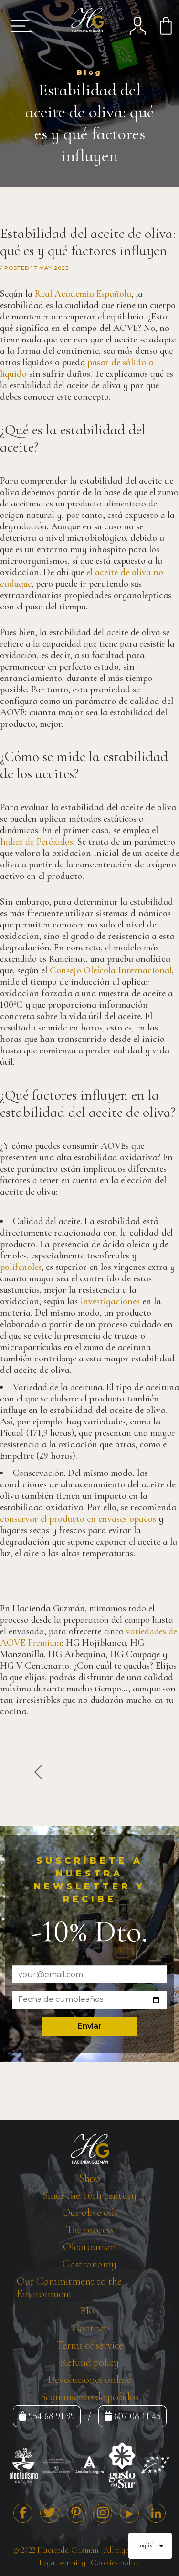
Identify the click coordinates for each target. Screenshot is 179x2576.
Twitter (50, 2513)
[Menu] (18, 26)
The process (90, 2230)
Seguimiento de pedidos (89, 2397)
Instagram (103, 2513)
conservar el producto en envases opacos (78, 1519)
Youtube (129, 2513)
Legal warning (62, 2562)
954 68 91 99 (52, 2416)
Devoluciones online (89, 2380)
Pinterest (76, 2513)
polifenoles (21, 1267)
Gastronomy (89, 2264)
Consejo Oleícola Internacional (111, 970)
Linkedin (156, 2513)
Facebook (23, 2513)
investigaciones (110, 1301)
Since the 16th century (89, 2195)
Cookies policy (115, 2562)
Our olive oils (90, 2213)
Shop (90, 2178)
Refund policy (89, 2362)
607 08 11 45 (137, 2416)
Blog (90, 2311)
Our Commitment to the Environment (69, 2287)
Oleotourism (89, 2247)
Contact (90, 2328)
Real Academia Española (83, 294)
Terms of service (90, 2345)
